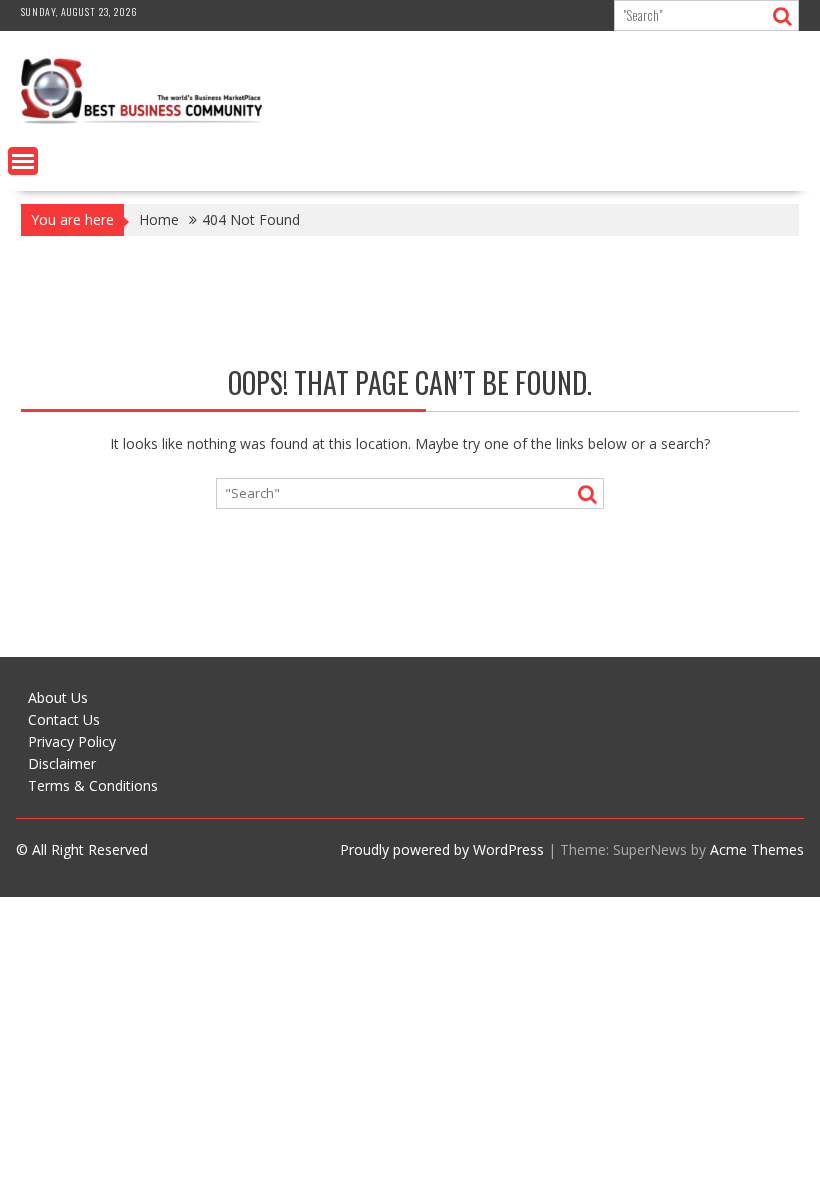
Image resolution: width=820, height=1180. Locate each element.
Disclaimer (62, 763)
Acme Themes (757, 849)
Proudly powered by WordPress (442, 849)
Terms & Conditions (93, 785)
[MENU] (23, 161)
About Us (58, 697)
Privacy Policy (72, 741)
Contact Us (64, 719)
